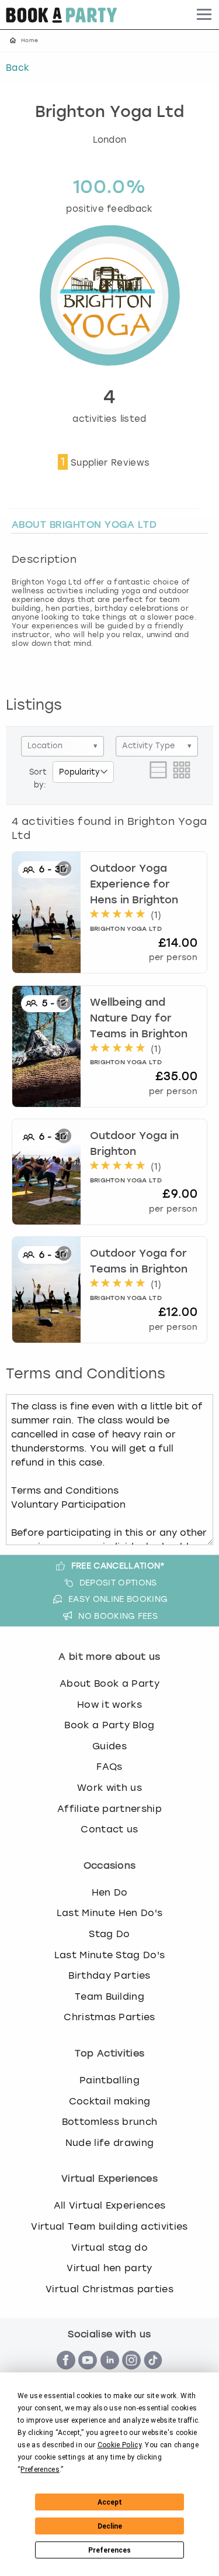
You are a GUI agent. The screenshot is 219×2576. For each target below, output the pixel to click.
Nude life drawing (109, 2143)
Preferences (109, 2550)
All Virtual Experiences (109, 2205)
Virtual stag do (109, 2247)
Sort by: (38, 778)
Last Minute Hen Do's (109, 1913)
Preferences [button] (40, 2470)
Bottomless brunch (109, 2122)
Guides (109, 1746)
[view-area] (158, 778)
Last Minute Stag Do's (110, 1955)
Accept (110, 2502)
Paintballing (109, 2080)
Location (62, 746)
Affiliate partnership (109, 1809)
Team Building (109, 1997)
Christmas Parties (109, 2017)
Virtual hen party (109, 2268)
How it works (109, 1705)
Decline (110, 2526)
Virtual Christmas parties (109, 2289)
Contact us (109, 1829)
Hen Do (110, 1892)
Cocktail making (110, 2101)
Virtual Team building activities (109, 2226)
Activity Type (157, 746)
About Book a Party (109, 1683)
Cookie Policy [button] (119, 2445)
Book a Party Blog (109, 1725)
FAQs (109, 1767)
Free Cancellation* (118, 1566)
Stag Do (109, 1934)
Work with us (109, 1788)
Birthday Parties (109, 1975)
